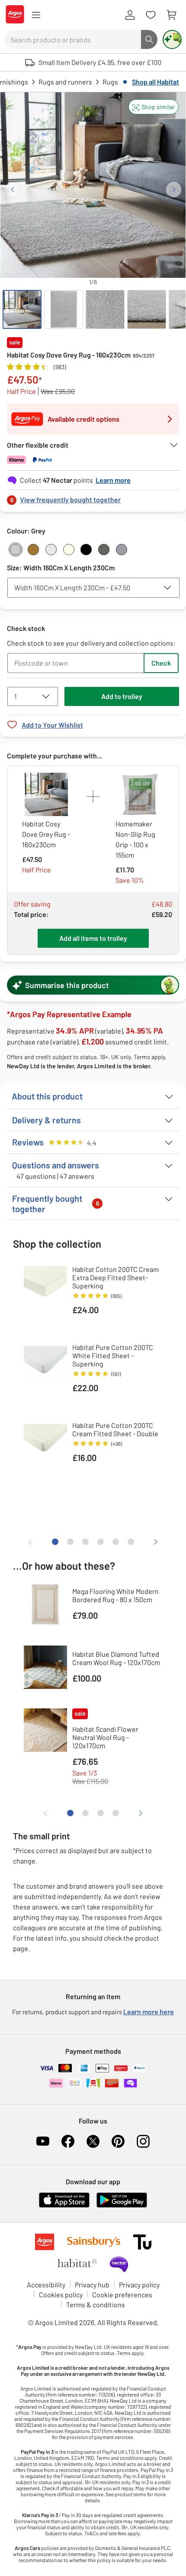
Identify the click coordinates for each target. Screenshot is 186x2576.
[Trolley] (171, 15)
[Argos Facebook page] (68, 2141)
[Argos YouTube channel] (43, 2141)
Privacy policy (139, 2285)
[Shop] (36, 15)
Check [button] (161, 663)
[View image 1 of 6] (22, 309)
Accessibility (46, 2285)
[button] (154, 107)
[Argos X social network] (93, 2141)
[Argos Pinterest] (118, 2141)
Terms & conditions (96, 2304)
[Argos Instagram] (143, 2141)
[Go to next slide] (174, 190)
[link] (93, 497)
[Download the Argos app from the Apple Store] (64, 2206)
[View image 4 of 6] (147, 309)
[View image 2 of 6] (64, 309)
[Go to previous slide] (12, 190)
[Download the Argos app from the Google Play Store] (122, 2206)
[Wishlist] (151, 15)
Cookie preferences (122, 2295)
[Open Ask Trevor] (172, 39)
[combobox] (73, 39)
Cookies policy (61, 2295)
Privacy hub (92, 2285)
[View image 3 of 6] (105, 309)
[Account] (130, 15)
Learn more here (149, 2012)
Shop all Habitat (156, 82)
